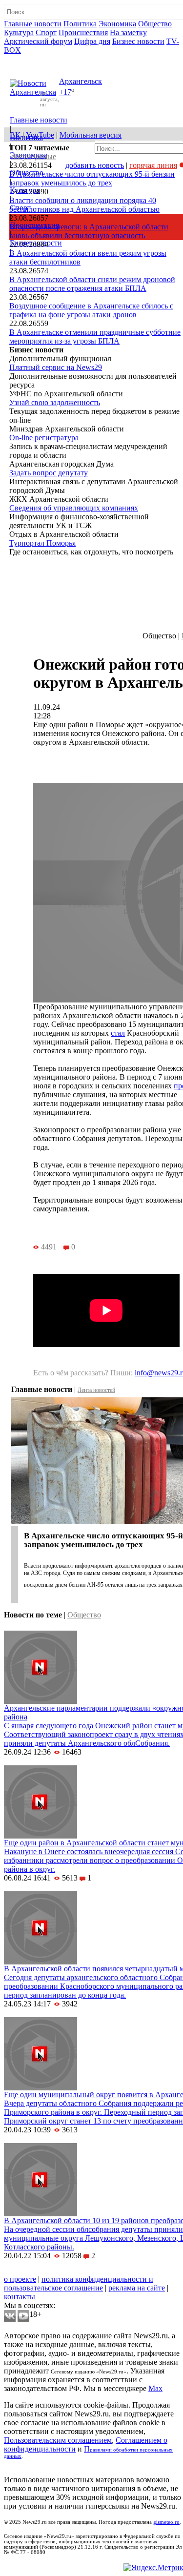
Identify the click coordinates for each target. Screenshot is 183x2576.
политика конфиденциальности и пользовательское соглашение (79, 2283)
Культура (19, 32)
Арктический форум (38, 41)
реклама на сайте (137, 2288)
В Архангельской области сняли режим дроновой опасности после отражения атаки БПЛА (92, 284)
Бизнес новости (138, 41)
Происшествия (83, 32)
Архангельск (81, 81)
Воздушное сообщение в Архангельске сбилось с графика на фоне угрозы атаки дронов (91, 310)
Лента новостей (96, 1390)
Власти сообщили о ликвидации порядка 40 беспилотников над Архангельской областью (84, 205)
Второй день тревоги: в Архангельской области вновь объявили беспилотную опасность (89, 231)
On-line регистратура (44, 438)
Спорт (46, 32)
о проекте (20, 2279)
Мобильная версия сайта (48, 2270)
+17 (65, 92)
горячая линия (153, 165)
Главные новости (33, 24)
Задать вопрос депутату (49, 473)
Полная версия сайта (41, 59)
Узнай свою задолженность (55, 402)
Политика (80, 24)
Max (155, 2388)
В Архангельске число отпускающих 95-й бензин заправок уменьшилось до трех (92, 178)
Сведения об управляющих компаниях (74, 508)
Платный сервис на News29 (56, 367)
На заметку (128, 32)
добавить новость (95, 165)
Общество (155, 24)
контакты (20, 2297)
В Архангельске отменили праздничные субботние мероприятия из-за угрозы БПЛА (95, 337)
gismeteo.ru (166, 2522)
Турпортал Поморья (42, 543)
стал (118, 1033)
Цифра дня (92, 41)
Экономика (117, 24)
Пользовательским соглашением (58, 2440)
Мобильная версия (91, 135)
